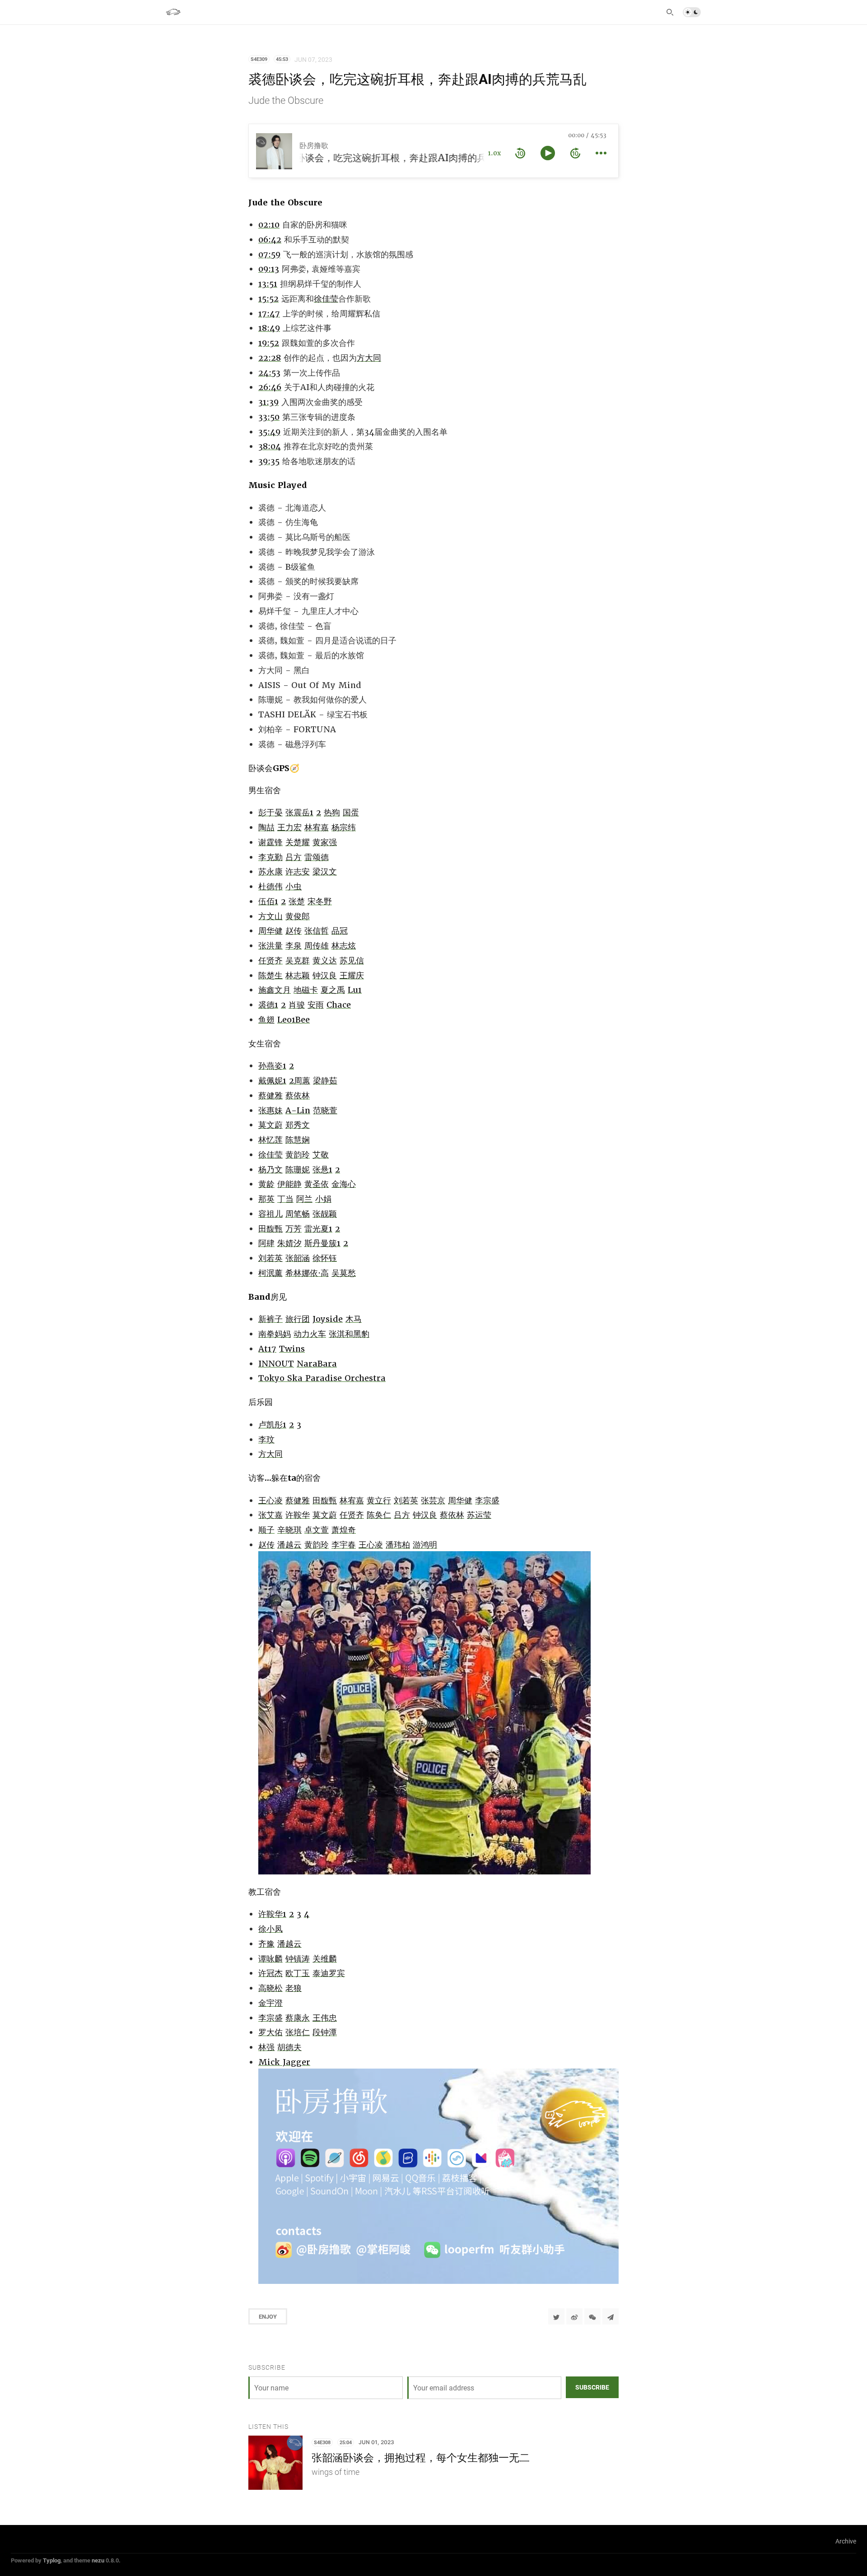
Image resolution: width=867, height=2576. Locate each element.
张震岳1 (299, 812)
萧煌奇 (344, 1530)
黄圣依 (317, 1184)
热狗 (332, 812)
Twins (292, 1349)
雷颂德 (317, 857)
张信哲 (317, 931)
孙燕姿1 (272, 1066)
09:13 (269, 269)
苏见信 (352, 960)
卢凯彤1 (272, 1425)
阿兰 (304, 1199)
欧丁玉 (298, 1973)
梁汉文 (325, 872)
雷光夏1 (318, 1229)
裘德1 (268, 1005)
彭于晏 (270, 812)
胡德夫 (289, 2047)
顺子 (266, 1530)
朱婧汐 (289, 1243)
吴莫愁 (344, 1273)
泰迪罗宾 (329, 1973)
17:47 (269, 314)
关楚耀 (298, 842)
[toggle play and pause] (548, 153)
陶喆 (266, 827)
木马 (354, 1319)
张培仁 (298, 2032)
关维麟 (325, 1959)
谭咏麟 (270, 1959)
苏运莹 (479, 1515)
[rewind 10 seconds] (520, 153)
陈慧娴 (298, 1140)
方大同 (369, 358)
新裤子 (270, 1319)
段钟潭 (325, 2032)
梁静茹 (325, 1081)
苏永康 (270, 872)
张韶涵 (298, 1258)
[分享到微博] (574, 2316)
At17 (267, 1349)
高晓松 (270, 1988)
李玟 (266, 1439)
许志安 (298, 872)
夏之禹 (333, 990)
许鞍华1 (272, 1914)
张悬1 (322, 1169)
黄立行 (379, 1500)
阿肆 (266, 1243)
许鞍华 (298, 1515)
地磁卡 (306, 990)
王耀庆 (352, 975)
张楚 (297, 901)
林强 (266, 2047)
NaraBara (317, 1364)
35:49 (269, 432)
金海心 (344, 1184)
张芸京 (433, 1500)
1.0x (494, 153)
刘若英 (270, 1258)
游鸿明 (425, 1545)
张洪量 (270, 946)
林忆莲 (270, 1140)
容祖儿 (270, 1214)
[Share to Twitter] (556, 2316)
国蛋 (351, 812)
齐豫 (266, 1944)
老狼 (294, 1988)
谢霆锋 (270, 842)
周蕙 (302, 1081)
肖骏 (297, 1005)
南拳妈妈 (275, 1334)
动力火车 (310, 1334)
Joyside (328, 1319)
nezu (98, 2560)
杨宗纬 (344, 827)
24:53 (269, 373)
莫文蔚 (270, 1125)
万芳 (294, 1229)
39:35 (269, 461)
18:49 (269, 328)
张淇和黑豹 (349, 1334)
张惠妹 (270, 1110)
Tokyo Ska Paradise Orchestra (322, 1378)
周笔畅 (298, 1214)
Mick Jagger (284, 2062)
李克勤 (270, 857)
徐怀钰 (325, 1258)
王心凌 (270, 1500)
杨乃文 (270, 1169)
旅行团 (298, 1319)
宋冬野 (320, 901)
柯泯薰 (270, 1273)
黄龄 (266, 1184)
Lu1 (355, 990)
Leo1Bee (294, 1020)
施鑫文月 (275, 990)
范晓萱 (325, 1110)
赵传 (294, 931)
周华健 (270, 931)
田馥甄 (270, 1229)
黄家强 (325, 842)
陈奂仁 (379, 1515)
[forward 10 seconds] (575, 153)
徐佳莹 (326, 299)
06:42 (270, 239)
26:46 (270, 387)
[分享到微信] (592, 2316)
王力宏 (289, 827)
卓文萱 (317, 1530)
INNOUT (276, 1364)
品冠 (340, 931)
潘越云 (289, 1545)
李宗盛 (487, 1500)
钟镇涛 (298, 1959)
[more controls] (601, 153)
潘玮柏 (398, 1545)
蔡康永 (298, 2018)
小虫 (294, 886)
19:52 (269, 343)
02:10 (269, 225)
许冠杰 (270, 1973)
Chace (339, 1005)
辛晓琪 (289, 1530)
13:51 (268, 284)
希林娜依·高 (307, 1273)
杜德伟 (270, 886)
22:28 (270, 358)
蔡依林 (298, 1095)
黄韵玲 (298, 1155)
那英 (266, 1199)
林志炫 (344, 946)
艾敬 (321, 1155)
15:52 (268, 299)
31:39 (268, 402)
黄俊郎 (298, 916)
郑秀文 (298, 1125)
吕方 (294, 857)
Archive (846, 2541)
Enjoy (268, 2316)
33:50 (269, 417)
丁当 (285, 1199)
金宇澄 (270, 2003)
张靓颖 (325, 1214)
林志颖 (298, 975)
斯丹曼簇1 (322, 1243)
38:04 (270, 446)
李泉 (294, 946)
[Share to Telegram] (611, 2316)
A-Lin (298, 1110)
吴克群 (298, 960)
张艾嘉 (270, 1515)
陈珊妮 (298, 1169)
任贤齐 (270, 960)
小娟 (323, 1199)
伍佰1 (268, 901)
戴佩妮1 (272, 1081)
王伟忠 (325, 2018)
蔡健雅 (270, 1095)
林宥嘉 (317, 827)
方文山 (270, 916)
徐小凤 (270, 1929)
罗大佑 (270, 2032)
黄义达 (325, 960)
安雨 (316, 1005)
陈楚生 (270, 975)
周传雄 (317, 946)
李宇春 (344, 1545)
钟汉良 (325, 975)
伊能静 (289, 1184)
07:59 (269, 254)
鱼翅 (266, 1020)
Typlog (52, 2560)
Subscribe (592, 2387)
